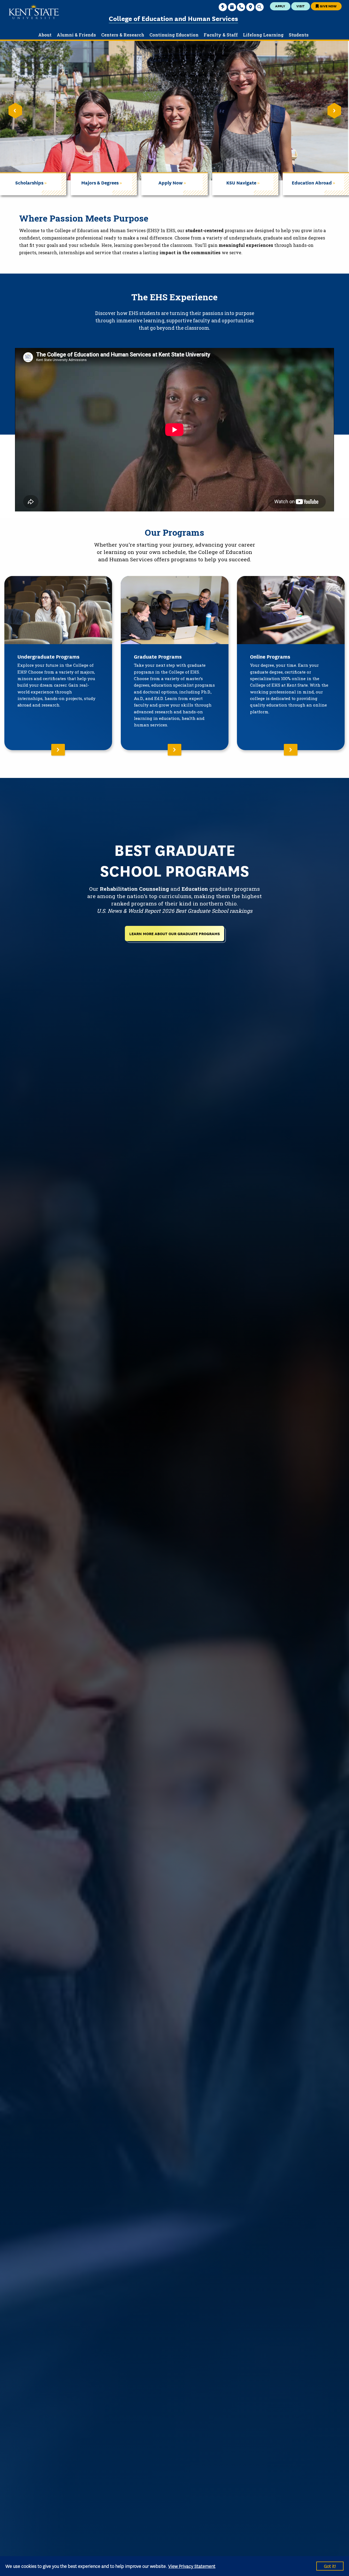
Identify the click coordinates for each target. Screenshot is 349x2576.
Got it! (330, 2566)
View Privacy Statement (192, 2566)
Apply (280, 6)
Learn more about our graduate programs (174, 933)
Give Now (328, 6)
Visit (300, 6)
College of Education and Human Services (173, 18)
